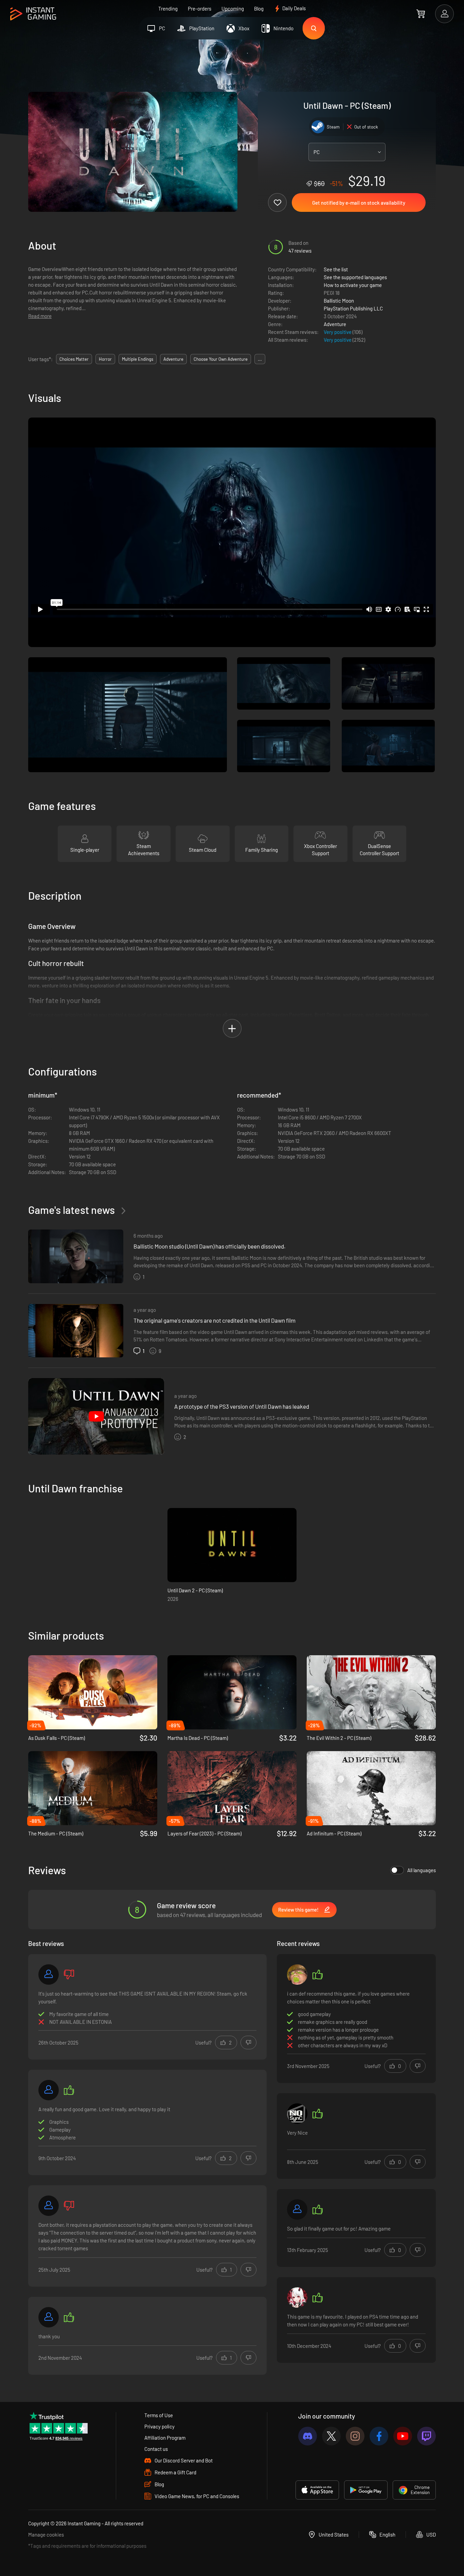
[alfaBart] (49, 2090)
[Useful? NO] (248, 2043)
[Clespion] (297, 2114)
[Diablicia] (297, 2209)
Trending (168, 9)
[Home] (33, 14)
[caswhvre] (297, 1975)
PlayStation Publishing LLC (353, 308)
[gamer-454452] (49, 2206)
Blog (259, 9)
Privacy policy (159, 2426)
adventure (173, 359)
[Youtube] (403, 2436)
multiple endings (138, 359)
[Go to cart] (421, 14)
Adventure (335, 324)
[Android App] (366, 2490)
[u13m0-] (49, 2317)
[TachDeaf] (297, 2298)
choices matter (74, 359)
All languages (422, 1870)
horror (105, 359)
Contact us (156, 2449)
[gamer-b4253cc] (49, 1975)
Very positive (338, 332)
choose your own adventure (221, 359)
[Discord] (308, 2436)
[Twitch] (426, 2436)
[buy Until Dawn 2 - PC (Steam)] (232, 1545)
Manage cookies (46, 2535)
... (260, 359)
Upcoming (233, 9)
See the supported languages (355, 277)
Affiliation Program (165, 2438)
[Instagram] (355, 2436)
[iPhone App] (317, 2490)
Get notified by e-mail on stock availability (359, 203)
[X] (331, 2436)
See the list (336, 269)
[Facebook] (379, 2436)
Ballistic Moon (339, 301)
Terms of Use (159, 2415)
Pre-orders (200, 9)
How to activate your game (353, 285)
